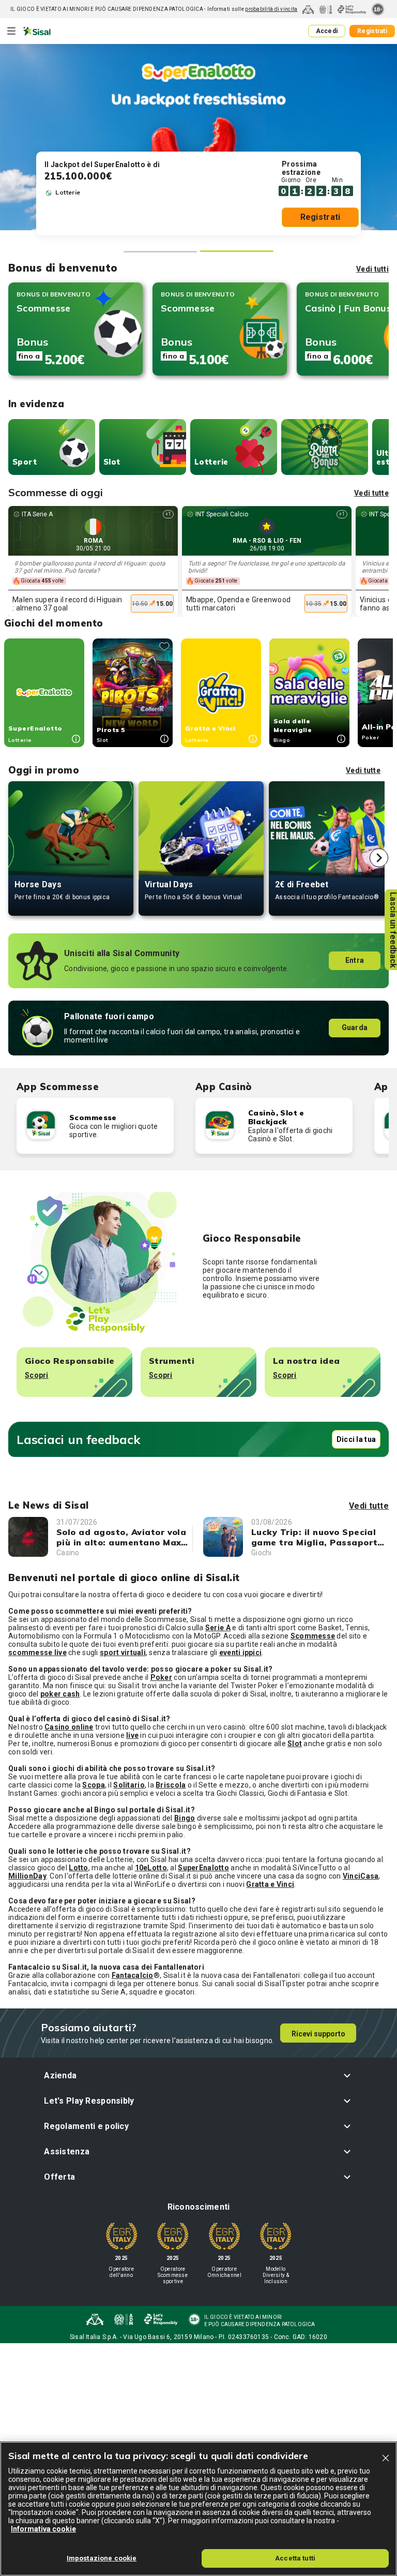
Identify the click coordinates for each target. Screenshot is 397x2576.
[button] (198, 2075)
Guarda (355, 1028)
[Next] (379, 858)
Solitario (129, 1785)
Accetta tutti (295, 2558)
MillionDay (27, 1876)
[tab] (160, 252)
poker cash (60, 1694)
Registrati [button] (372, 31)
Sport (25, 462)
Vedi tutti (372, 269)
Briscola (171, 1785)
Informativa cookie (43, 2529)
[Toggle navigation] (11, 31)
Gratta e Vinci (270, 1884)
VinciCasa (361, 1876)
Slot (112, 462)
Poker (161, 1677)
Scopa (93, 1785)
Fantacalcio (133, 1975)
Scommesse (313, 1636)
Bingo (185, 1818)
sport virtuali (123, 1652)
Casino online (69, 1727)
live (132, 1735)
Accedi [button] (327, 31)
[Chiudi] (386, 2458)
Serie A (218, 1628)
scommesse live (37, 1652)
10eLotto (151, 1868)
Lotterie (211, 462)
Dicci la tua (356, 1439)
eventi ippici (241, 1652)
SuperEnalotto (203, 1868)
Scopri (37, 1375)
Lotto (78, 1868)
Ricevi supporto (318, 2034)
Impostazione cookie (102, 2558)
